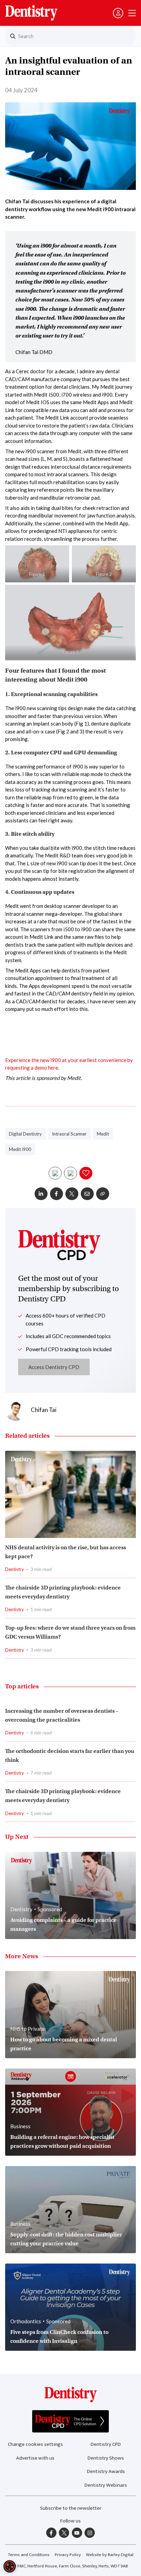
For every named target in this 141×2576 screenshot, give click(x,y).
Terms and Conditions (29, 2555)
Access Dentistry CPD (54, 1367)
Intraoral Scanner (69, 1134)
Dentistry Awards (106, 2471)
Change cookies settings (35, 2444)
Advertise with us (35, 2458)
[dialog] (10, 2566)
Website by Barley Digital (110, 2555)
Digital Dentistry (25, 1134)
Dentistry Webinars (106, 2485)
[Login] (118, 13)
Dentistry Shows (106, 2458)
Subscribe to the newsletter (71, 2508)
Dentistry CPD (106, 2444)
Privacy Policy (68, 2555)
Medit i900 (20, 1149)
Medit (103, 1134)
